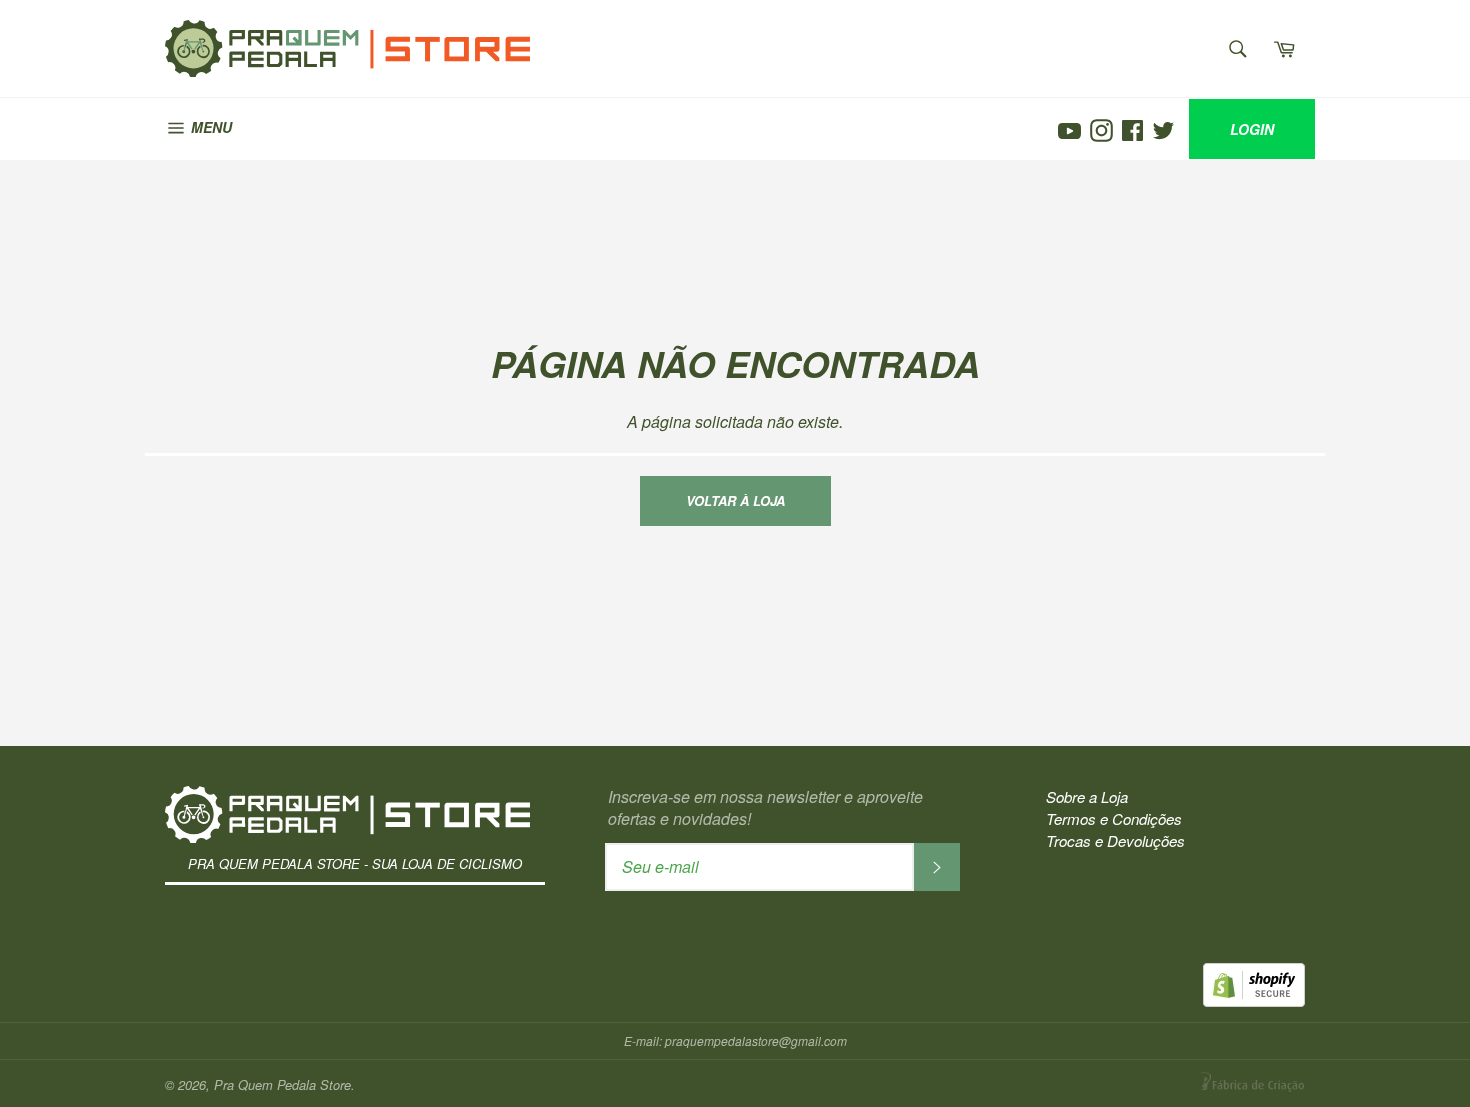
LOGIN (1252, 129)
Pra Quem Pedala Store (297, 33)
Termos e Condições (1114, 818)
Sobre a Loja (1087, 796)
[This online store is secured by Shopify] (1254, 1000)
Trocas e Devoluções (1115, 840)
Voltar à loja (735, 500)
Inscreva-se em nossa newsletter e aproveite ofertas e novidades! (765, 808)
